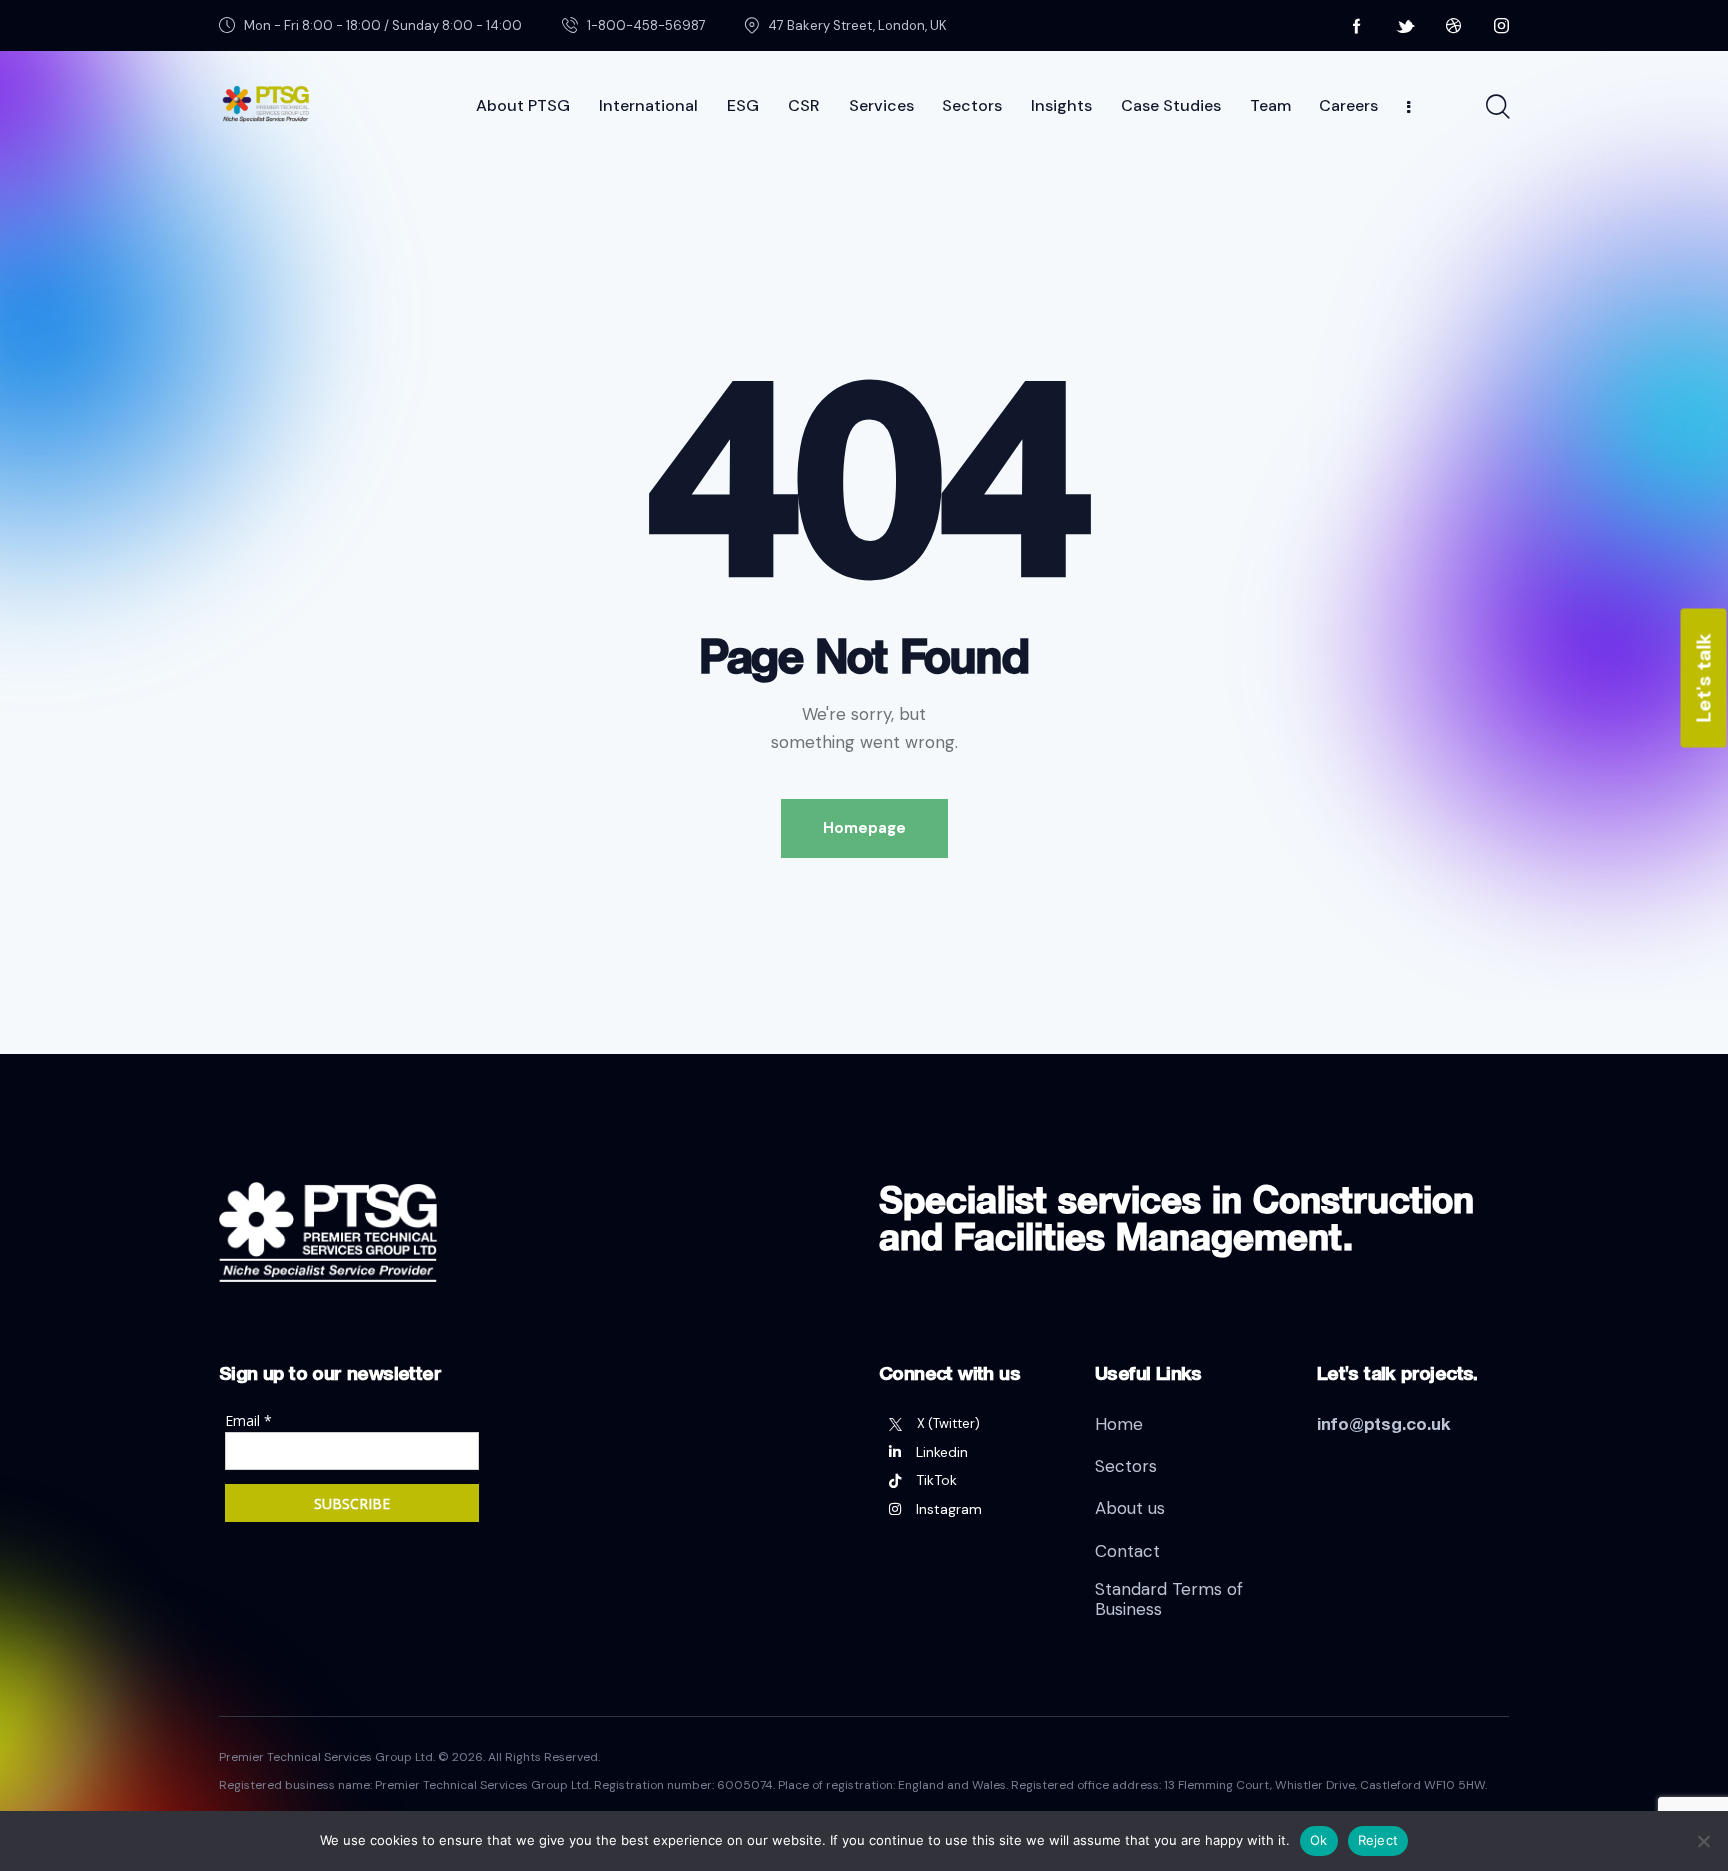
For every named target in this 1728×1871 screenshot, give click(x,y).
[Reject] (1703, 1841)
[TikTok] (972, 1480)
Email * (248, 1420)
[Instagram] (972, 1509)
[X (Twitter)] (972, 1424)
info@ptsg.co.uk (1384, 1423)
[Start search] (1496, 107)
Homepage (864, 828)
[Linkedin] (972, 1452)
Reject (1378, 1840)
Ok (1319, 1840)
